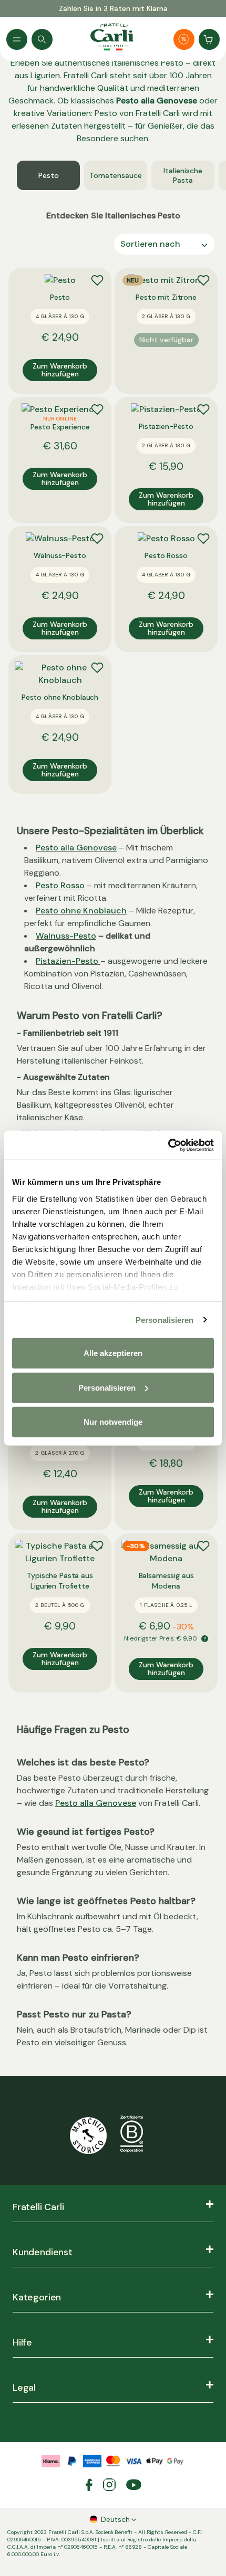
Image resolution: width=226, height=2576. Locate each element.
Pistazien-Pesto (67, 961)
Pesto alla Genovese (76, 848)
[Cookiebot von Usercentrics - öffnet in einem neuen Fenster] (168, 1145)
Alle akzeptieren (113, 1353)
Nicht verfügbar (166, 340)
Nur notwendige (113, 1422)
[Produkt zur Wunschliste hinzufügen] (97, 280)
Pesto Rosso (60, 885)
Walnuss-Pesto (66, 936)
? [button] (205, 1639)
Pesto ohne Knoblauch (81, 911)
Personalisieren (165, 1319)
